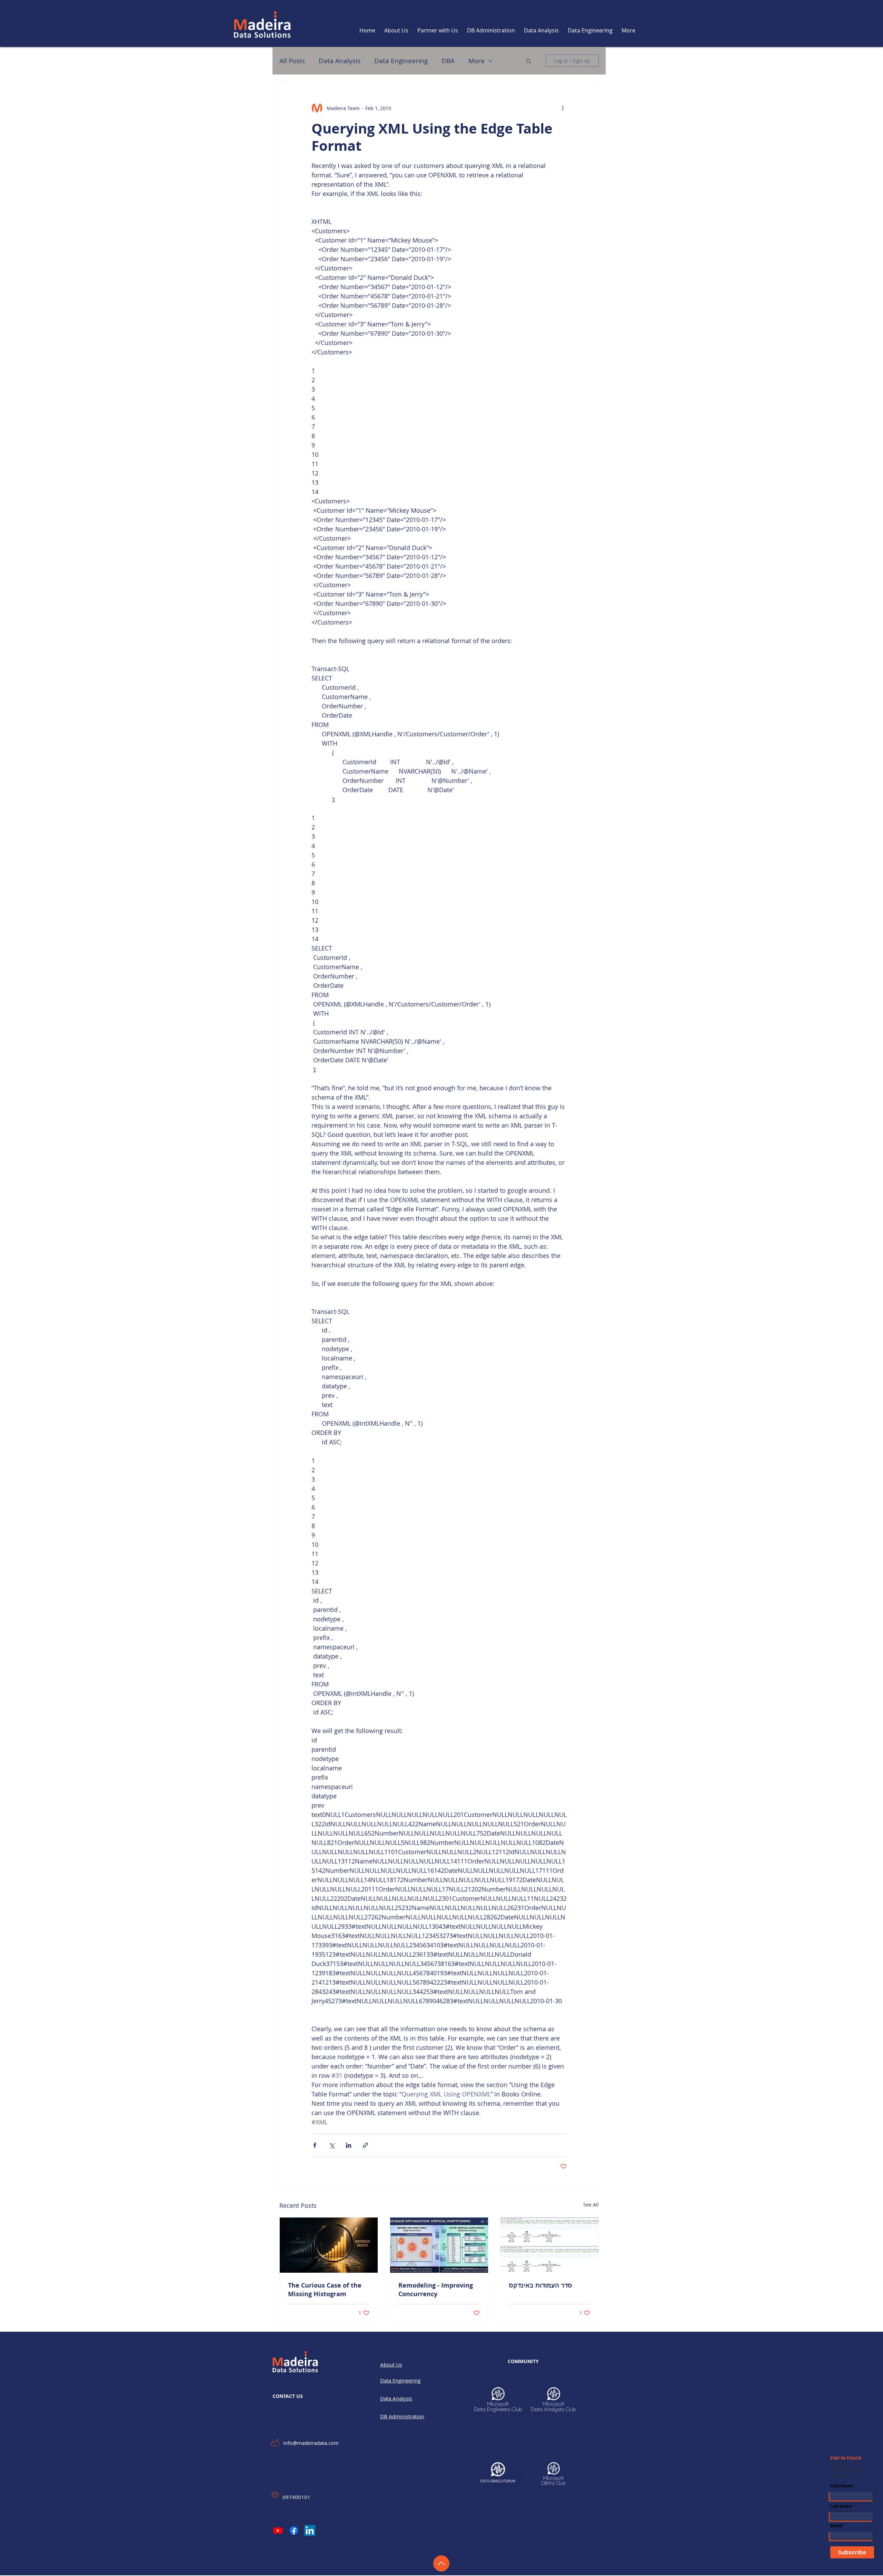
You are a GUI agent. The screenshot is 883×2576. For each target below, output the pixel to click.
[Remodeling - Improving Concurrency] (439, 2245)
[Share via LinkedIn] (349, 2145)
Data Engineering (401, 61)
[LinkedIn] (310, 2530)
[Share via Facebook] (315, 2145)
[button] (529, 61)
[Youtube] (278, 2530)
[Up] (441, 2563)
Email (836, 2526)
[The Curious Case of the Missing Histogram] (329, 2245)
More (477, 61)
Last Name (841, 2506)
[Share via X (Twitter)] (332, 2145)
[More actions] (563, 108)
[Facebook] (294, 2530)
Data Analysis (340, 61)
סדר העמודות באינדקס (540, 2285)
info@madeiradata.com (311, 2443)
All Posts (292, 61)
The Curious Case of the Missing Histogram (325, 2290)
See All (591, 2205)
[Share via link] (365, 2145)
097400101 (296, 2497)
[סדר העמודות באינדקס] (549, 2245)
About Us (391, 2364)
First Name (842, 2486)
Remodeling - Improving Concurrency (436, 2290)
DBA (448, 61)
